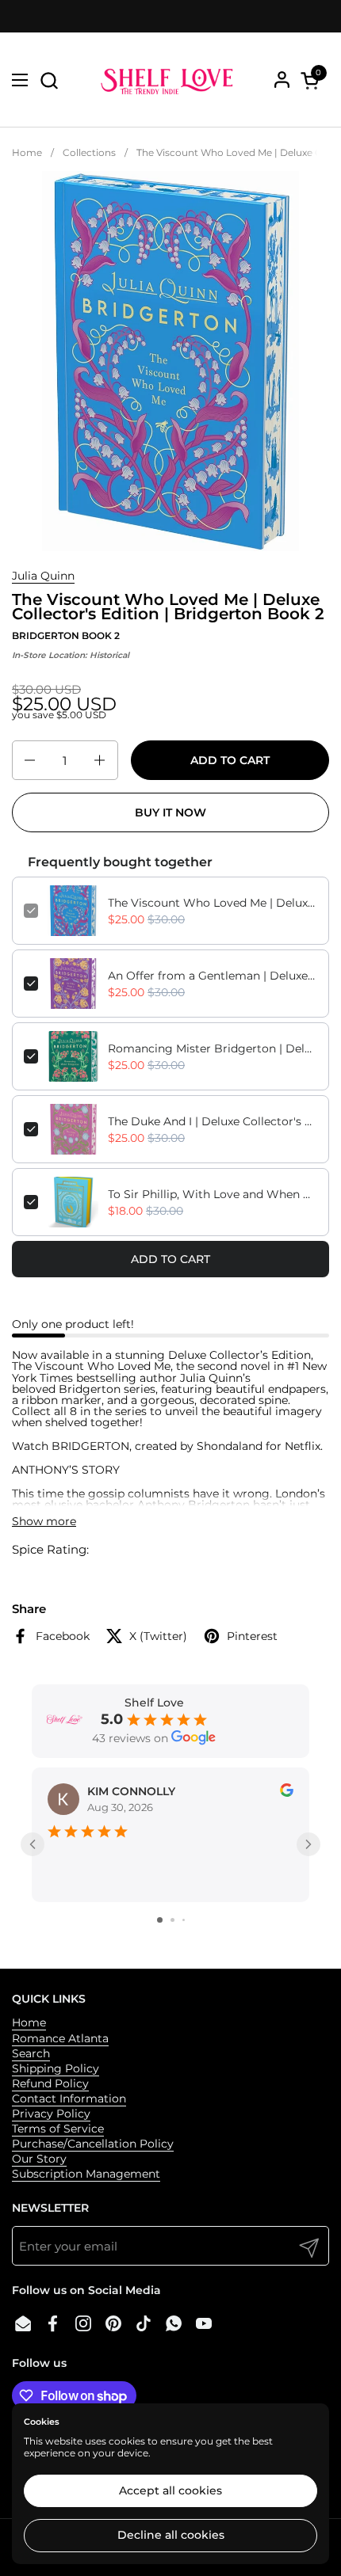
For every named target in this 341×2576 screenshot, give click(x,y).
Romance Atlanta (60, 2038)
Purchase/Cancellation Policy (93, 2144)
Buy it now (170, 812)
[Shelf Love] (169, 80)
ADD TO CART (170, 1259)
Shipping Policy (56, 2068)
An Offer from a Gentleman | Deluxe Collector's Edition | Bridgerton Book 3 (213, 976)
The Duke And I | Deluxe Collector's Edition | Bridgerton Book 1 (213, 1121)
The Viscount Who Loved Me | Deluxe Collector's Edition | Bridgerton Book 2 (213, 903)
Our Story (39, 2159)
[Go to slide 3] (184, 1920)
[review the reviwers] (287, 1793)
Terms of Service (58, 2129)
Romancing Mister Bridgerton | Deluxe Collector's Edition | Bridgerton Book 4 (213, 1048)
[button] (49, 80)
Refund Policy (50, 2083)
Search (31, 2053)
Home (29, 2022)
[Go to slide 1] (160, 1920)
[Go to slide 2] (172, 1920)
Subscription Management (86, 2174)
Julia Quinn (43, 576)
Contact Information (69, 2098)
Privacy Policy (51, 2114)
